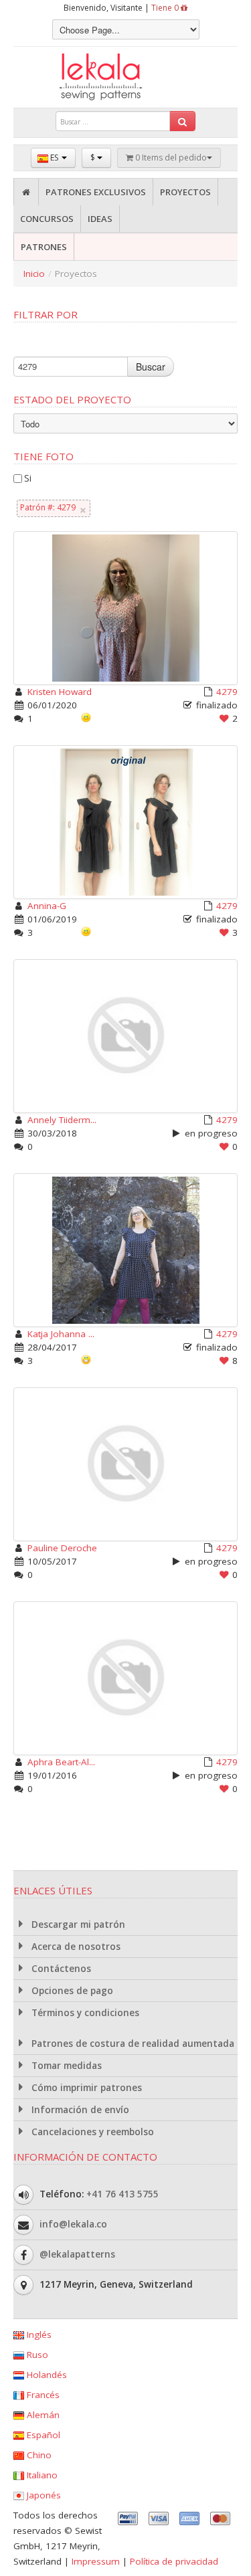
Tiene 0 (166, 8)
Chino (38, 2455)
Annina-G (47, 906)
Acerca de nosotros (75, 1947)
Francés (42, 2395)
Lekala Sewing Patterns (126, 77)
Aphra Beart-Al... (61, 1762)
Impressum (96, 2561)
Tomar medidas (65, 2066)
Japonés (43, 2495)
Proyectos (185, 192)
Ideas (100, 219)
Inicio (34, 274)
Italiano (41, 2475)
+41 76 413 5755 (122, 2194)
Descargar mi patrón (77, 1924)
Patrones (44, 247)
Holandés (46, 2375)
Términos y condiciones (84, 2013)
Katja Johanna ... (61, 1334)
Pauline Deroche (62, 1548)
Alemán (42, 2415)
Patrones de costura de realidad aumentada (132, 2044)
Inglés (38, 2335)
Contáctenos (60, 1969)
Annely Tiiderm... (62, 1120)
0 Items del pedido (170, 158)
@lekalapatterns (77, 2254)
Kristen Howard (60, 692)
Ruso (36, 2355)
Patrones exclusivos (96, 192)
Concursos (47, 219)
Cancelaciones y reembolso (91, 2132)
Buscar (151, 367)
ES (54, 158)
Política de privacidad (174, 2561)
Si (28, 478)
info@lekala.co (73, 2224)
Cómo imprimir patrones (85, 2088)
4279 (227, 692)
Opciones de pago (71, 1991)
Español (42, 2435)
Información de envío (79, 2110)
